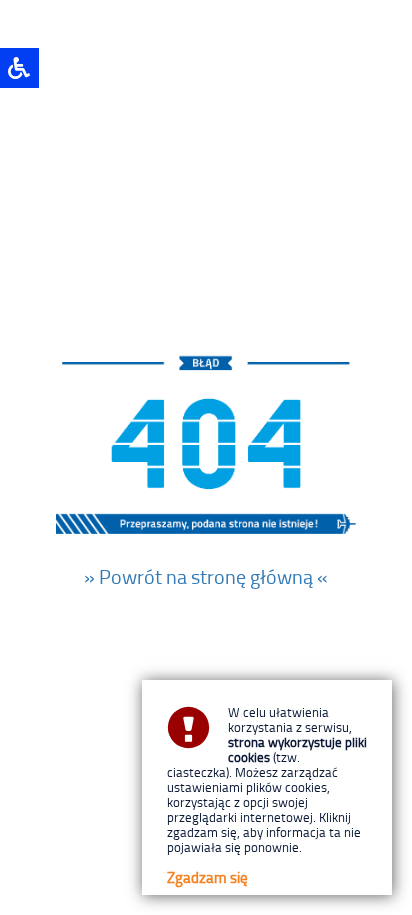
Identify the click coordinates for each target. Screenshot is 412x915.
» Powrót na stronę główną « (206, 576)
